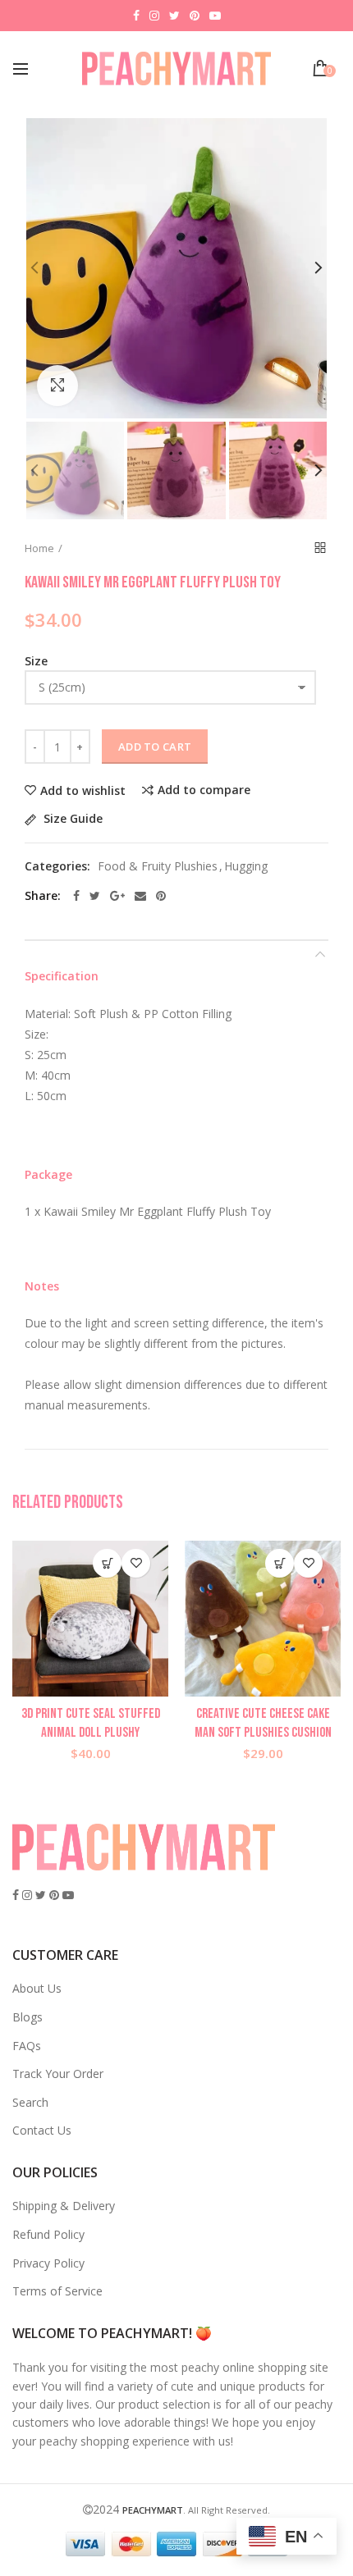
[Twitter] (95, 896)
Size (36, 661)
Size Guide (71, 819)
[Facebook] (76, 896)
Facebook (136, 16)
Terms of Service (57, 2291)
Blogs (28, 2017)
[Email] (140, 896)
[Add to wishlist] (136, 1563)
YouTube (215, 16)
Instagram (154, 16)
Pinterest (195, 16)
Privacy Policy (48, 2263)
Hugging (246, 867)
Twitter (174, 16)
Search (30, 2102)
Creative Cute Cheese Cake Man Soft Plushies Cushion (263, 1723)
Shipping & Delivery (64, 2206)
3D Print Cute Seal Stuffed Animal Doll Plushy (91, 1723)
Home (39, 548)
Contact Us (42, 2130)
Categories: (57, 867)
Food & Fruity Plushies (158, 867)
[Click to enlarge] (57, 386)
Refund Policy (48, 2234)
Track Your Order (58, 2074)
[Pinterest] (161, 896)
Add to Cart (155, 747)
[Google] (117, 896)
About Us (37, 1988)
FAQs (27, 2046)
